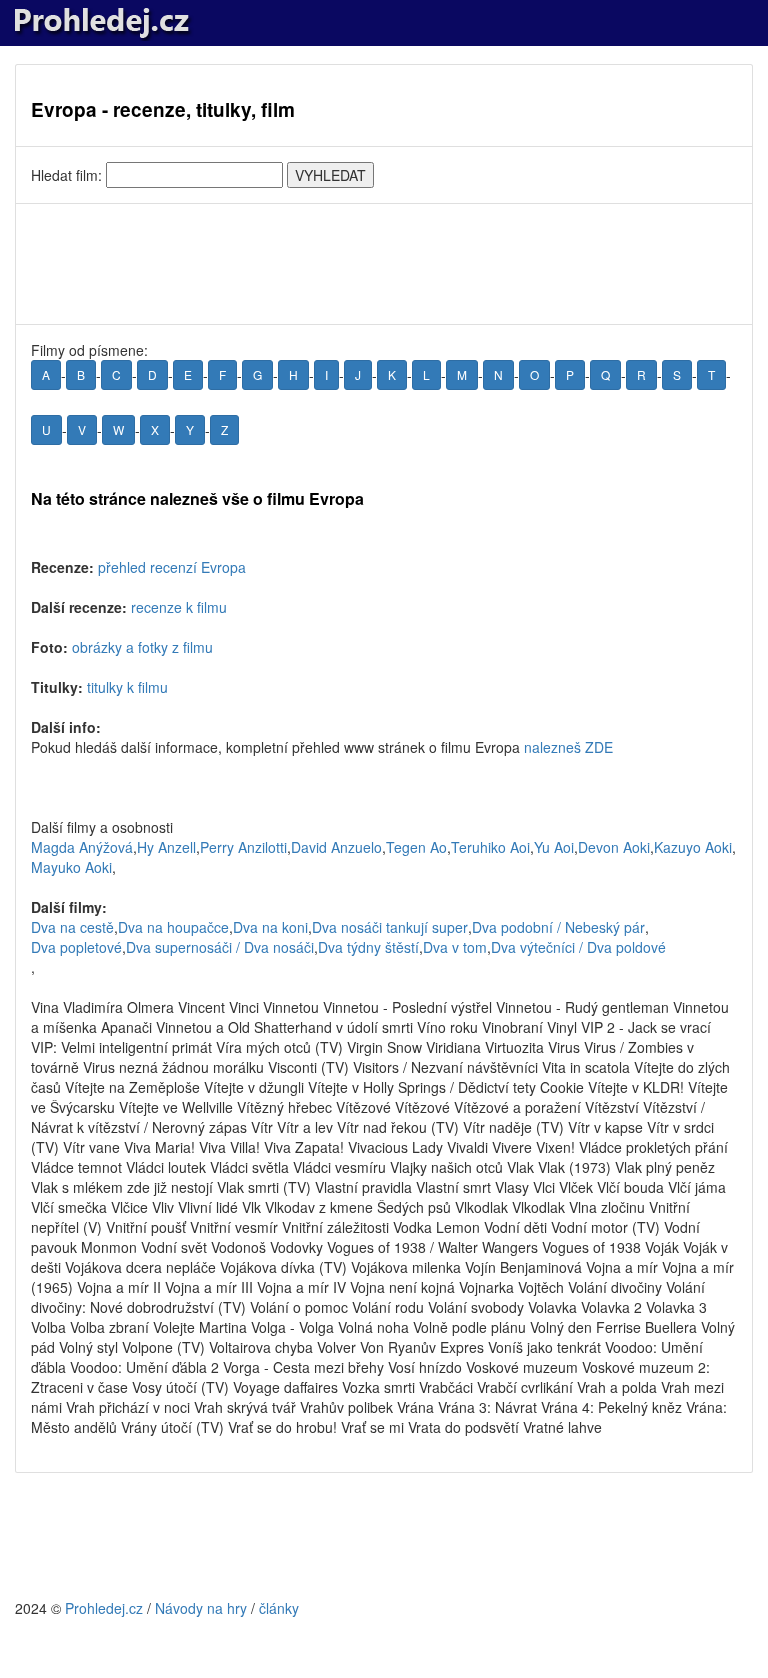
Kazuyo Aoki (693, 847)
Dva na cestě (72, 927)
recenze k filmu (179, 607)
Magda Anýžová (82, 847)
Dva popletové (76, 947)
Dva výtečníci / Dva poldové (578, 947)
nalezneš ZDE (568, 747)
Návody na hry (201, 1608)
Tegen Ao (416, 847)
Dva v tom (455, 947)
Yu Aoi (554, 847)
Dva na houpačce (173, 927)
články (279, 1608)
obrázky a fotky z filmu (142, 647)
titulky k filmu (127, 687)
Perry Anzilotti (243, 847)
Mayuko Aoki (71, 867)
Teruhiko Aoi (490, 847)
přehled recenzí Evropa (172, 567)
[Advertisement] (384, 264)
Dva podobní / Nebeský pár (558, 927)
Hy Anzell (166, 847)
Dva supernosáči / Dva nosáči (220, 947)
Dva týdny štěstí (368, 947)
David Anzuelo (336, 847)
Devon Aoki (614, 847)
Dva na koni (270, 927)
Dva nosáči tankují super (390, 927)
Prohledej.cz (104, 1608)
